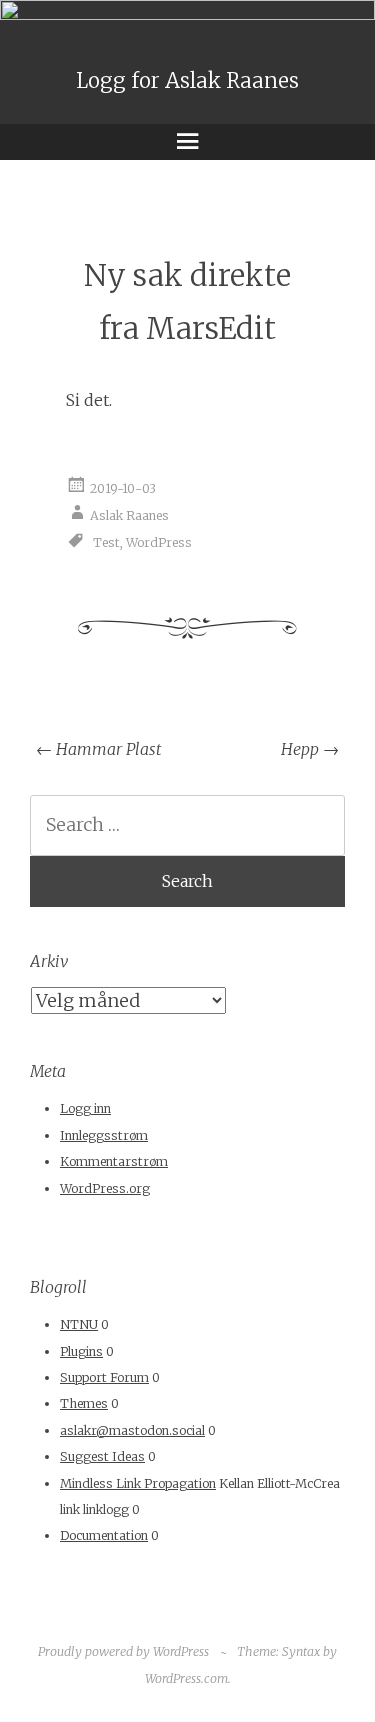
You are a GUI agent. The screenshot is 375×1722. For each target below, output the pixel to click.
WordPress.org (105, 1188)
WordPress (159, 542)
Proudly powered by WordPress (123, 1651)
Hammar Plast (98, 749)
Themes (84, 1403)
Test (106, 542)
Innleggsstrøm (104, 1135)
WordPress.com (186, 1678)
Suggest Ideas (102, 1456)
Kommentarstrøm (114, 1161)
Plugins (81, 1351)
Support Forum (104, 1377)
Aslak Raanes (129, 515)
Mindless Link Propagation (138, 1483)
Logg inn (85, 1108)
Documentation (104, 1535)
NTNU (79, 1324)
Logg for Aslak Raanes (187, 81)
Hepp (310, 749)
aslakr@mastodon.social (132, 1430)
